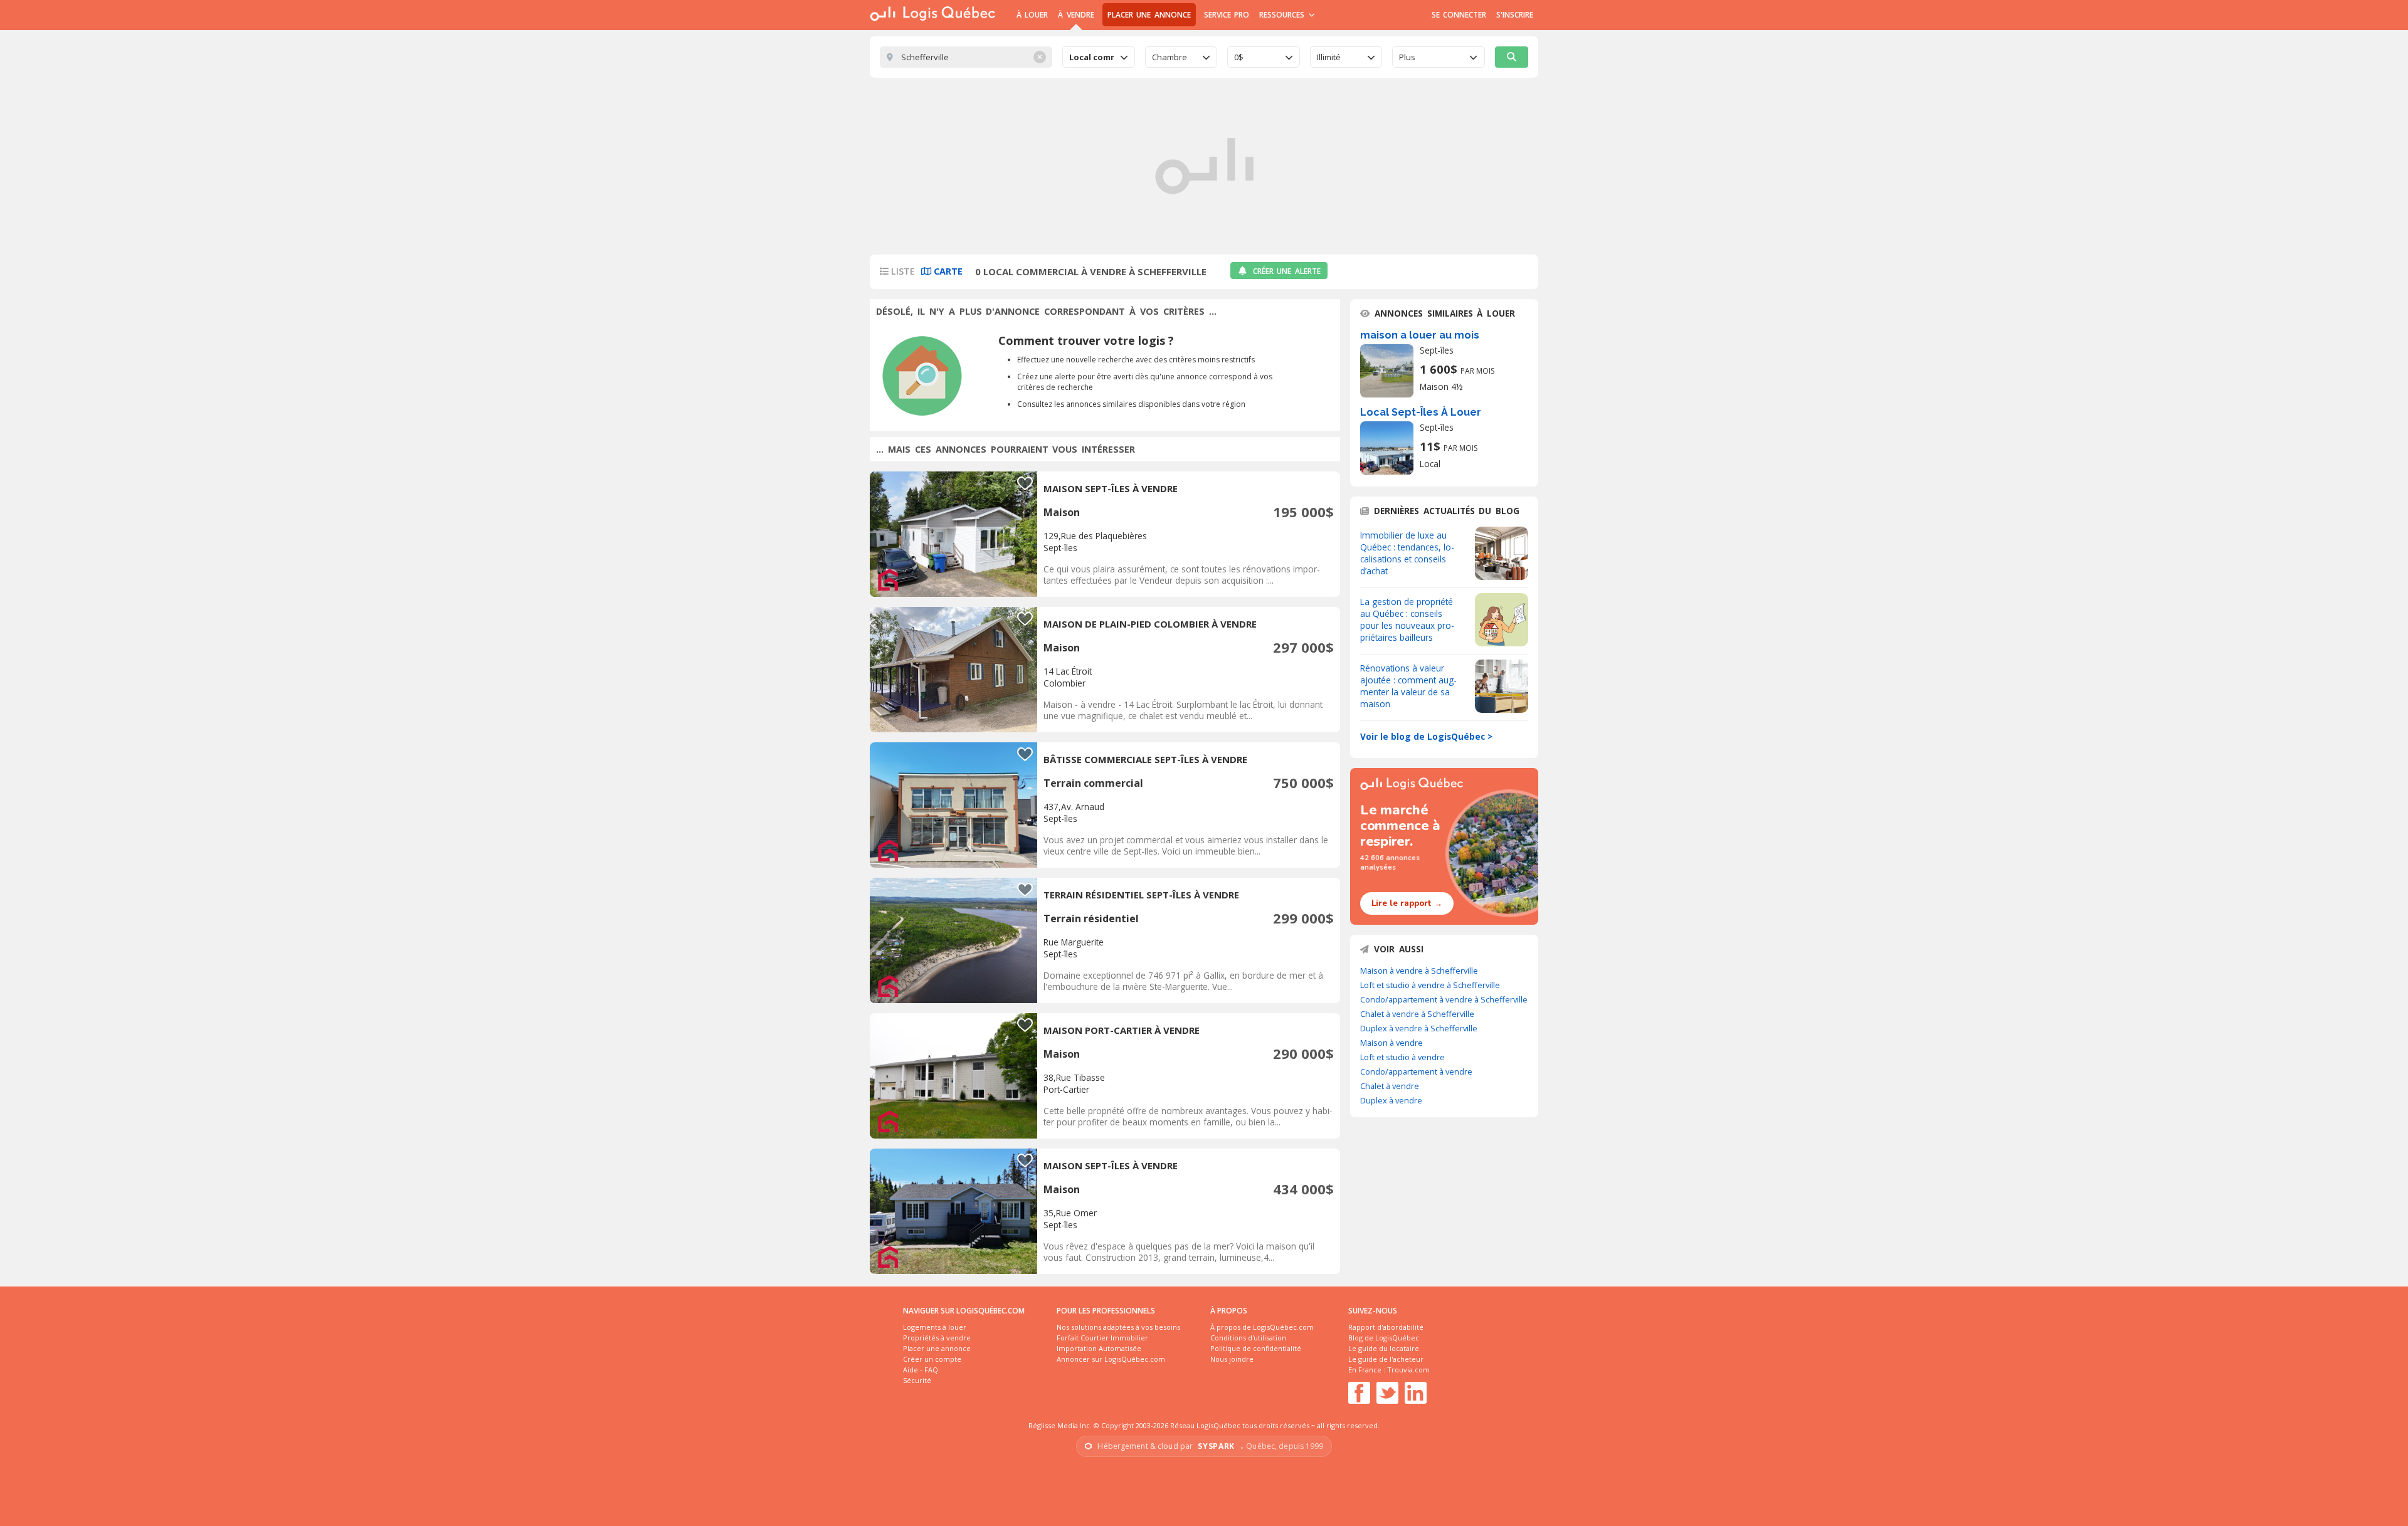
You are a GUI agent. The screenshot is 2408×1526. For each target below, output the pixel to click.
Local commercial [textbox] (1091, 57)
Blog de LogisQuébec (1384, 1338)
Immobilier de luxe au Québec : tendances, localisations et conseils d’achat (1407, 553)
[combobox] (1099, 57)
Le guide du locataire (1384, 1348)
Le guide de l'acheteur (1386, 1359)
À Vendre (1076, 15)
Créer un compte (932, 1359)
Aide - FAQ (921, 1370)
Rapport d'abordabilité (1386, 1327)
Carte (947, 271)
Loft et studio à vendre (1402, 1057)
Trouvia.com (1408, 1370)
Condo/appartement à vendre (1416, 1071)
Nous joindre (1232, 1359)
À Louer (1032, 15)
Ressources (1283, 15)
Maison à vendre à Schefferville (1419, 971)
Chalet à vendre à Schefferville (1417, 1014)
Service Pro (1227, 15)
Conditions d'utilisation (1248, 1338)
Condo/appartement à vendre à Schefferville (1444, 999)
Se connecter (1459, 15)
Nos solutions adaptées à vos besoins (1118, 1327)
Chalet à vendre (1390, 1086)
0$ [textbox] (1239, 57)
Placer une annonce (1149, 15)
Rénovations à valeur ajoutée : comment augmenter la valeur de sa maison (1408, 686)
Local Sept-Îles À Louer (1421, 412)
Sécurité (917, 1380)
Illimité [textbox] (1329, 57)
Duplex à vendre (1391, 1100)
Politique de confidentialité (1256, 1348)
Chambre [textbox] (1170, 57)
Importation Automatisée (1099, 1348)
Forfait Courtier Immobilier (1102, 1338)
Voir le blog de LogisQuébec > (1426, 736)
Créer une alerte (1287, 271)
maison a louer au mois (1420, 335)
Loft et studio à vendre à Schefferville (1430, 985)
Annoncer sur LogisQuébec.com (1111, 1359)
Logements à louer (935, 1327)
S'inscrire (1515, 15)
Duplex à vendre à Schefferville (1419, 1028)
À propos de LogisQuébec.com (1262, 1327)
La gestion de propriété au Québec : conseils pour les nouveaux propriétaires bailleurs (1407, 619)
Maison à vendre (1391, 1043)
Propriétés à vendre (937, 1338)
